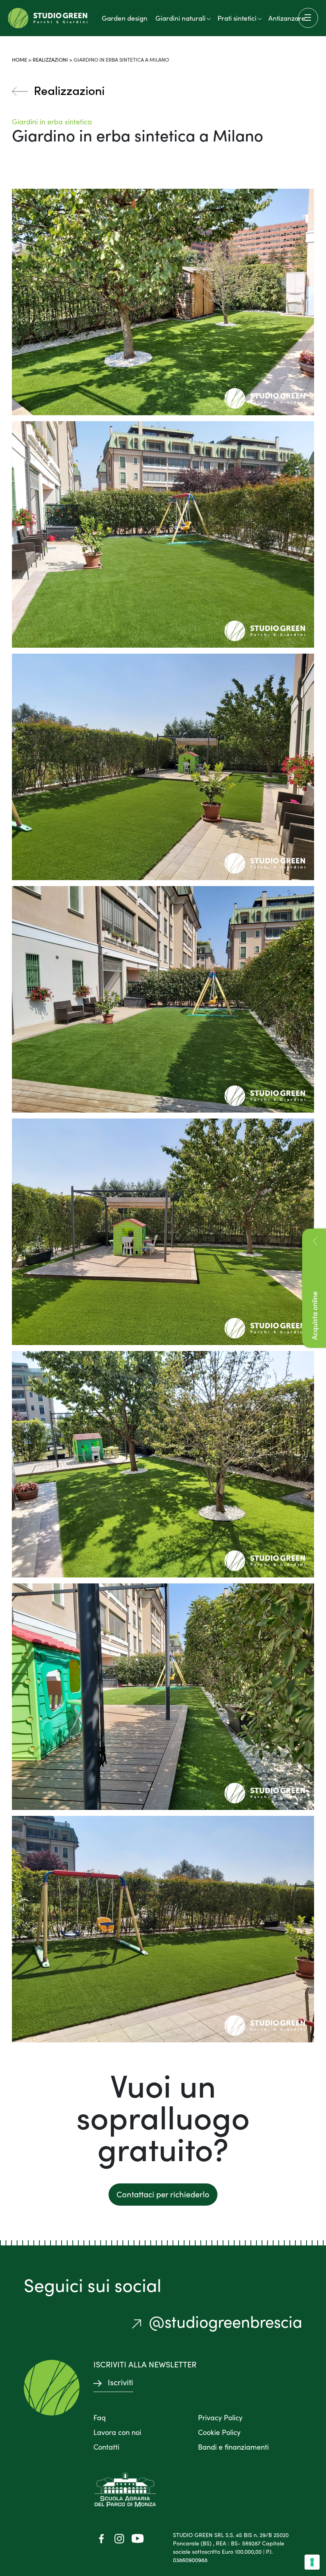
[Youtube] (137, 2538)
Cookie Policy (219, 2432)
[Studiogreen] (48, 18)
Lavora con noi (117, 2432)
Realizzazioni (50, 59)
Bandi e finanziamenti (233, 2447)
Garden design (125, 18)
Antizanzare (287, 18)
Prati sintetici (237, 18)
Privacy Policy (220, 2417)
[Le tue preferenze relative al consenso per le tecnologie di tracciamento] (312, 2562)
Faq (100, 2417)
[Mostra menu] (308, 18)
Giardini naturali (180, 18)
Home (19, 59)
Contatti (106, 2447)
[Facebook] (101, 2538)
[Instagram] (119, 2538)
